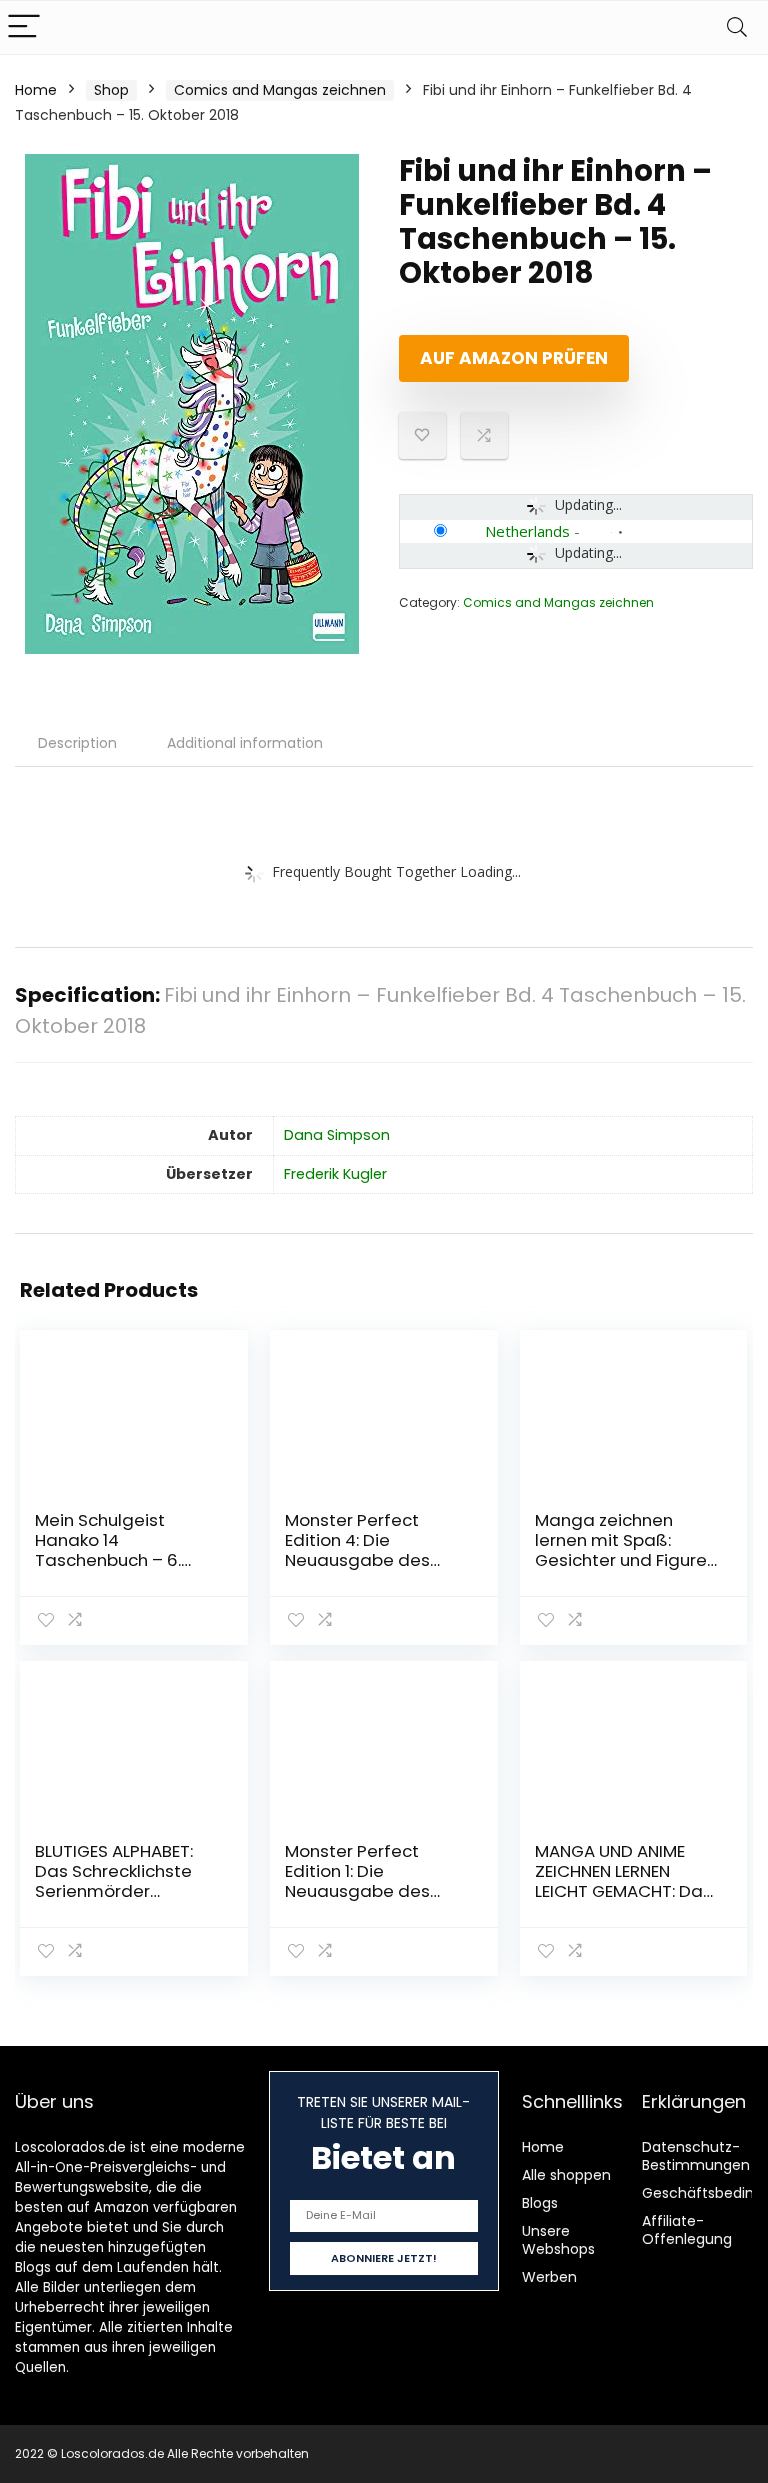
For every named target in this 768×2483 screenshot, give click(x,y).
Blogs (540, 2203)
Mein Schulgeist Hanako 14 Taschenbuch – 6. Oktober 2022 (108, 1550)
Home (36, 90)
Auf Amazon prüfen (514, 358)
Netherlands (527, 531)
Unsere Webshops (558, 2240)
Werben (549, 2277)
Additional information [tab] (245, 743)
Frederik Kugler (335, 1174)
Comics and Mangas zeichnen (280, 90)
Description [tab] (77, 743)
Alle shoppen (566, 2175)
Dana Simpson (337, 1135)
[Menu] (24, 27)
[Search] (737, 27)
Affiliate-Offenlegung (687, 2230)
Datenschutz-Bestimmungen (696, 2156)
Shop (111, 90)
